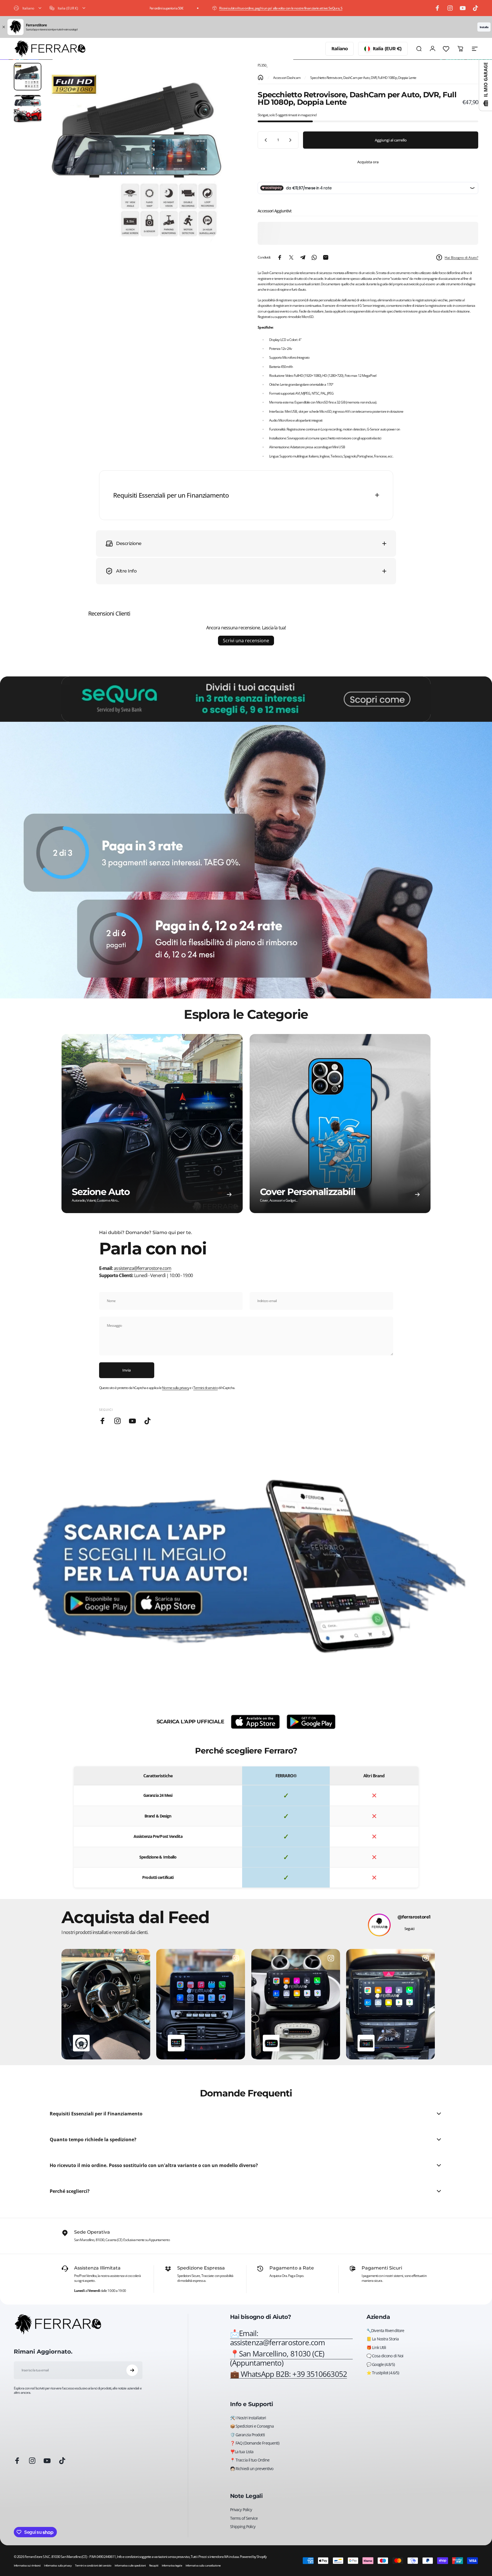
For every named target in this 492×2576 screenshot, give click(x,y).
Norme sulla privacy (175, 1388)
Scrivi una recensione (246, 641)
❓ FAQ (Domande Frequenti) (255, 2443)
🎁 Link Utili (376, 2348)
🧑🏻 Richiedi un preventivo (252, 2469)
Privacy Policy (241, 2510)
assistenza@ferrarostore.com (142, 1268)
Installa (484, 27)
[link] (291, 2358)
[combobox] (28, 8)
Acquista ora (368, 162)
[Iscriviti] (132, 2370)
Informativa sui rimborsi (27, 2565)
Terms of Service (244, 2518)
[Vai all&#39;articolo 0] (28, 77)
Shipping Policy (243, 2527)
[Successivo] (219, 170)
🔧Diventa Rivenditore (385, 2331)
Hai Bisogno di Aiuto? (461, 258)
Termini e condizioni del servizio (93, 2565)
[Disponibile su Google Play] (311, 1722)
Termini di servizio (206, 1388)
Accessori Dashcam (287, 78)
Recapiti (154, 2565)
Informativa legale (172, 2565)
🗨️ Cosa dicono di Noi (385, 2356)
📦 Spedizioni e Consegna (252, 2426)
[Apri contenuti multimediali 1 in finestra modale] (140, 157)
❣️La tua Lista (242, 2452)
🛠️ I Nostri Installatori (248, 2418)
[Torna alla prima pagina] (261, 77)
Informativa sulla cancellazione (203, 2565)
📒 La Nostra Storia (383, 2339)
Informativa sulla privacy (58, 2565)
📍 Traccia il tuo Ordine (250, 2460)
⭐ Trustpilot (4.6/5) (383, 2373)
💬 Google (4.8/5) (381, 2364)
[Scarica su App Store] (255, 1722)
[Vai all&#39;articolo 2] (28, 109)
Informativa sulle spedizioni (130, 2565)
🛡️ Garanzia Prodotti (247, 2435)
